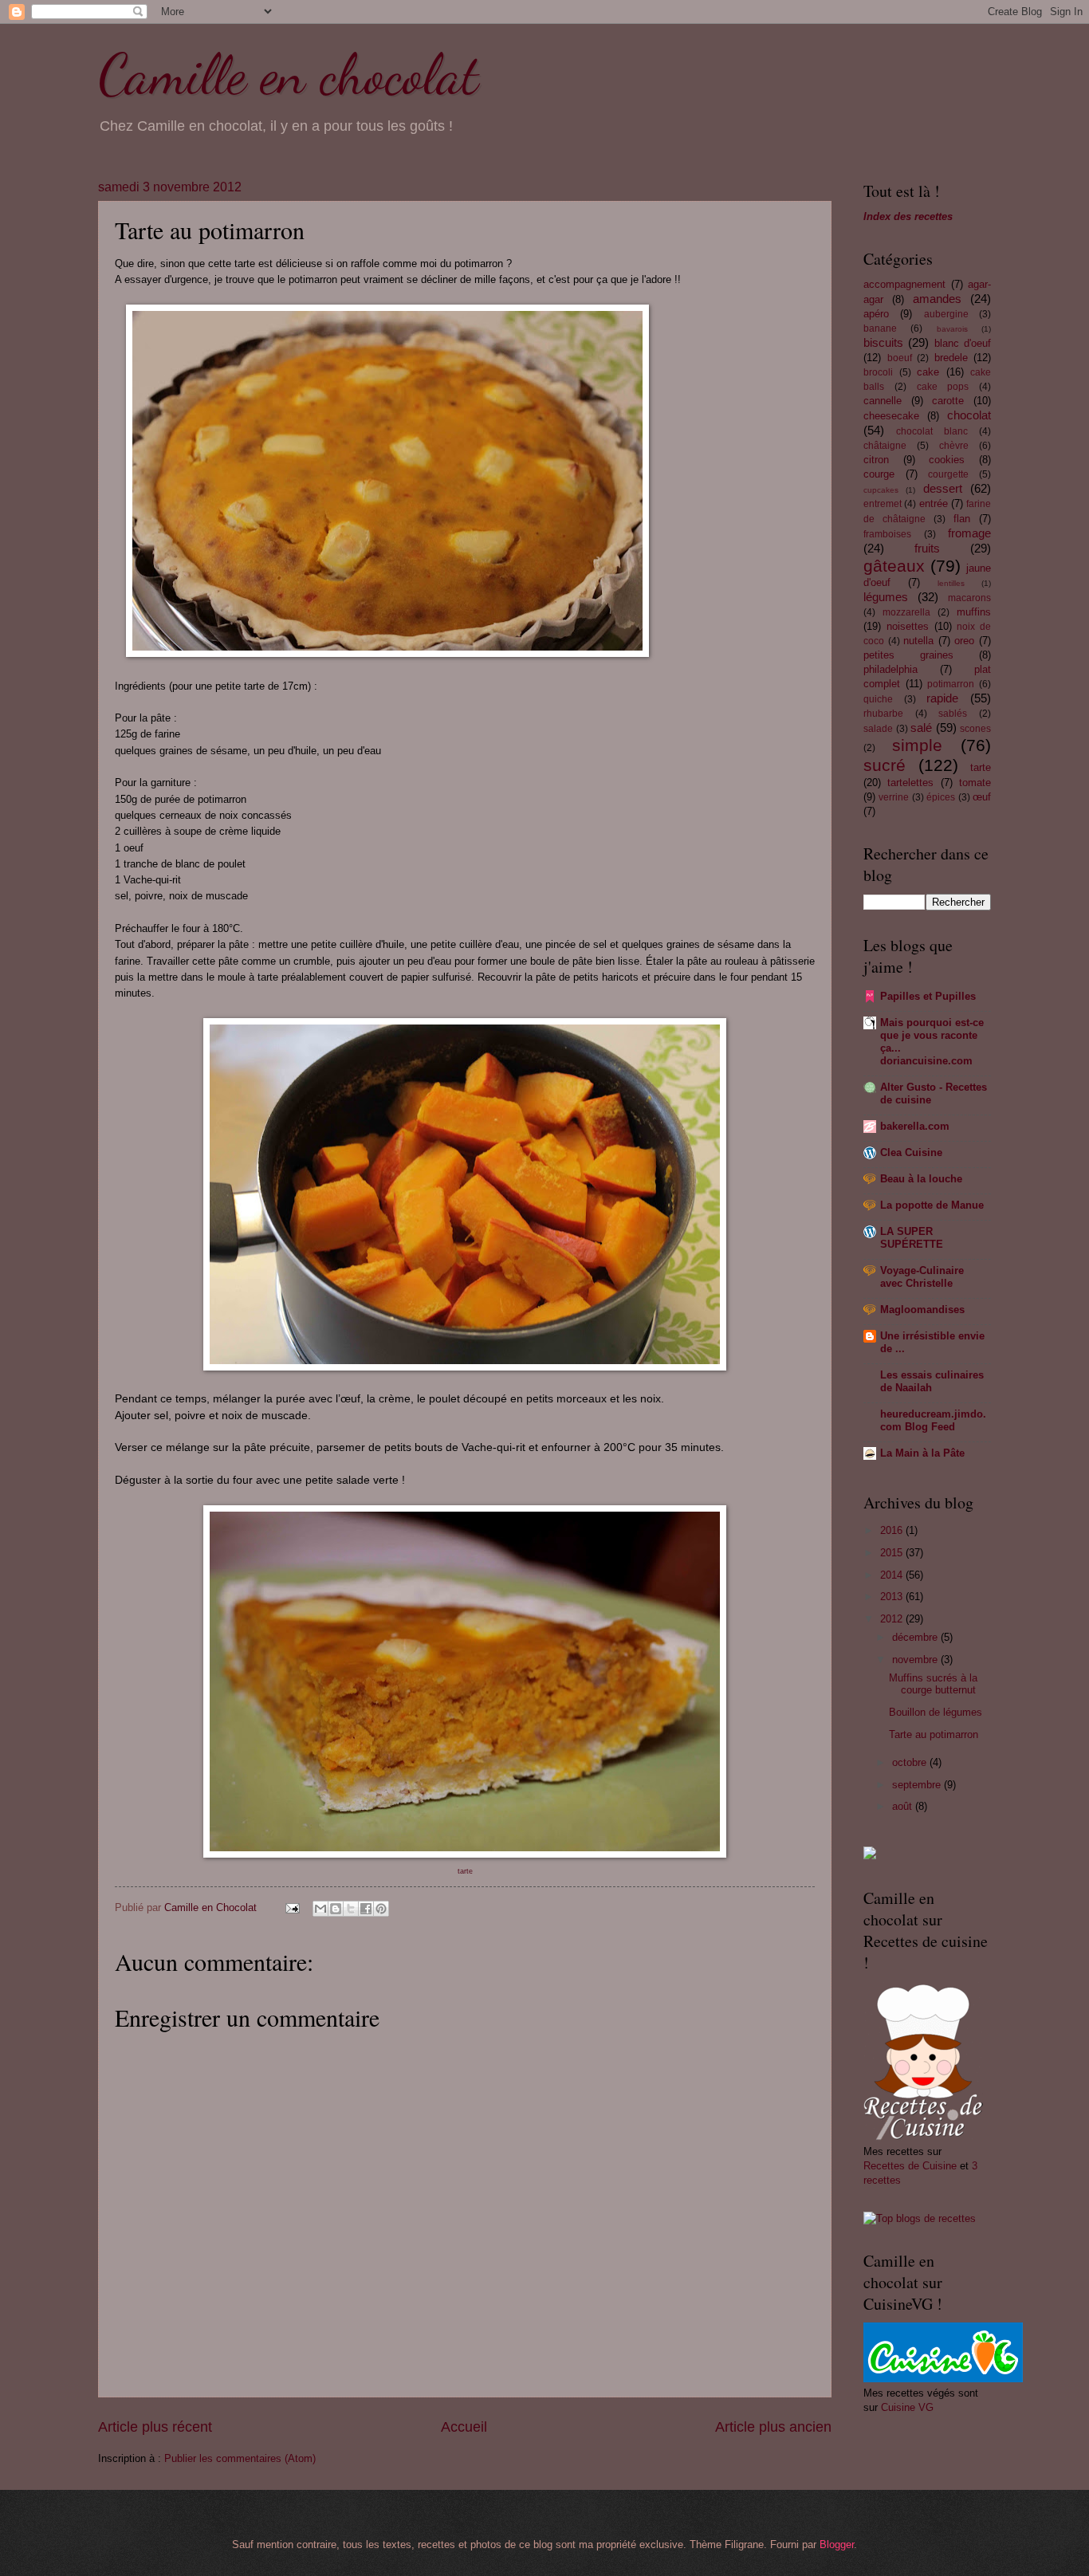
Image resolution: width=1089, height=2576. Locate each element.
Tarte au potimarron (934, 1734)
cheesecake (891, 416)
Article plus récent (155, 2427)
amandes (937, 299)
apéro (876, 314)
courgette (948, 474)
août (904, 1806)
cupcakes (881, 490)
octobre (911, 1762)
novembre (916, 1660)
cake (928, 372)
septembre (918, 1785)
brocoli (878, 372)
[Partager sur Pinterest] (381, 1909)
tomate (975, 783)
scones (975, 729)
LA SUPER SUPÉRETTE (912, 1238)
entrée (934, 503)
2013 (893, 1597)
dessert (943, 488)
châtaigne (885, 446)
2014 (893, 1575)
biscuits (883, 342)
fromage (969, 533)
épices (941, 797)
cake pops (943, 387)
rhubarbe (883, 714)
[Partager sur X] (351, 1909)
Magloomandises (922, 1310)
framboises (887, 534)
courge (879, 474)
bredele (951, 358)
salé (921, 728)
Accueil (464, 2427)
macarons (969, 598)
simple (917, 745)
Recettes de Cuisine (910, 2166)
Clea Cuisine (911, 1152)
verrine (894, 797)
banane (880, 328)
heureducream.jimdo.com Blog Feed (933, 1420)
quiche (878, 699)
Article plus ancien (773, 2427)
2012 (893, 1619)
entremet (883, 504)
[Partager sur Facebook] (366, 1909)
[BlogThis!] (336, 1909)
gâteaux (894, 566)
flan (962, 519)
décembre (916, 1637)
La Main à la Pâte (922, 1453)
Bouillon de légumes (936, 1712)
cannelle (883, 401)
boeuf (900, 358)
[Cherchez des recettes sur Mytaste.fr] (920, 2218)
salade (878, 729)
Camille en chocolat (288, 75)
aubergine (946, 314)
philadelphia (890, 669)
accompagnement (904, 284)
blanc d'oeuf (963, 343)
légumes (886, 597)
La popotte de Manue (932, 1205)
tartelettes (910, 783)
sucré (885, 765)
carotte (948, 401)
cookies (947, 460)
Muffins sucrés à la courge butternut (933, 1684)
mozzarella (906, 612)
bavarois (952, 329)
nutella (918, 641)
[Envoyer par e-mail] (320, 1909)
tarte (981, 767)
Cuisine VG (907, 2407)
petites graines (908, 655)
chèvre (954, 446)
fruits (927, 548)
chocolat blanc (932, 431)
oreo (964, 641)
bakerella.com (915, 1126)
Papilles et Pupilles (928, 996)
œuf (982, 797)
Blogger (837, 2545)
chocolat (969, 415)
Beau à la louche (921, 1179)
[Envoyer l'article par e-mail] (292, 1907)
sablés (953, 714)
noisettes (908, 626)
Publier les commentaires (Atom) (240, 2458)
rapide (942, 698)
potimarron (951, 684)
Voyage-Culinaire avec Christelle (922, 1277)
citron (876, 460)
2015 (893, 1553)
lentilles (951, 583)
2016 (893, 1530)
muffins (974, 612)
